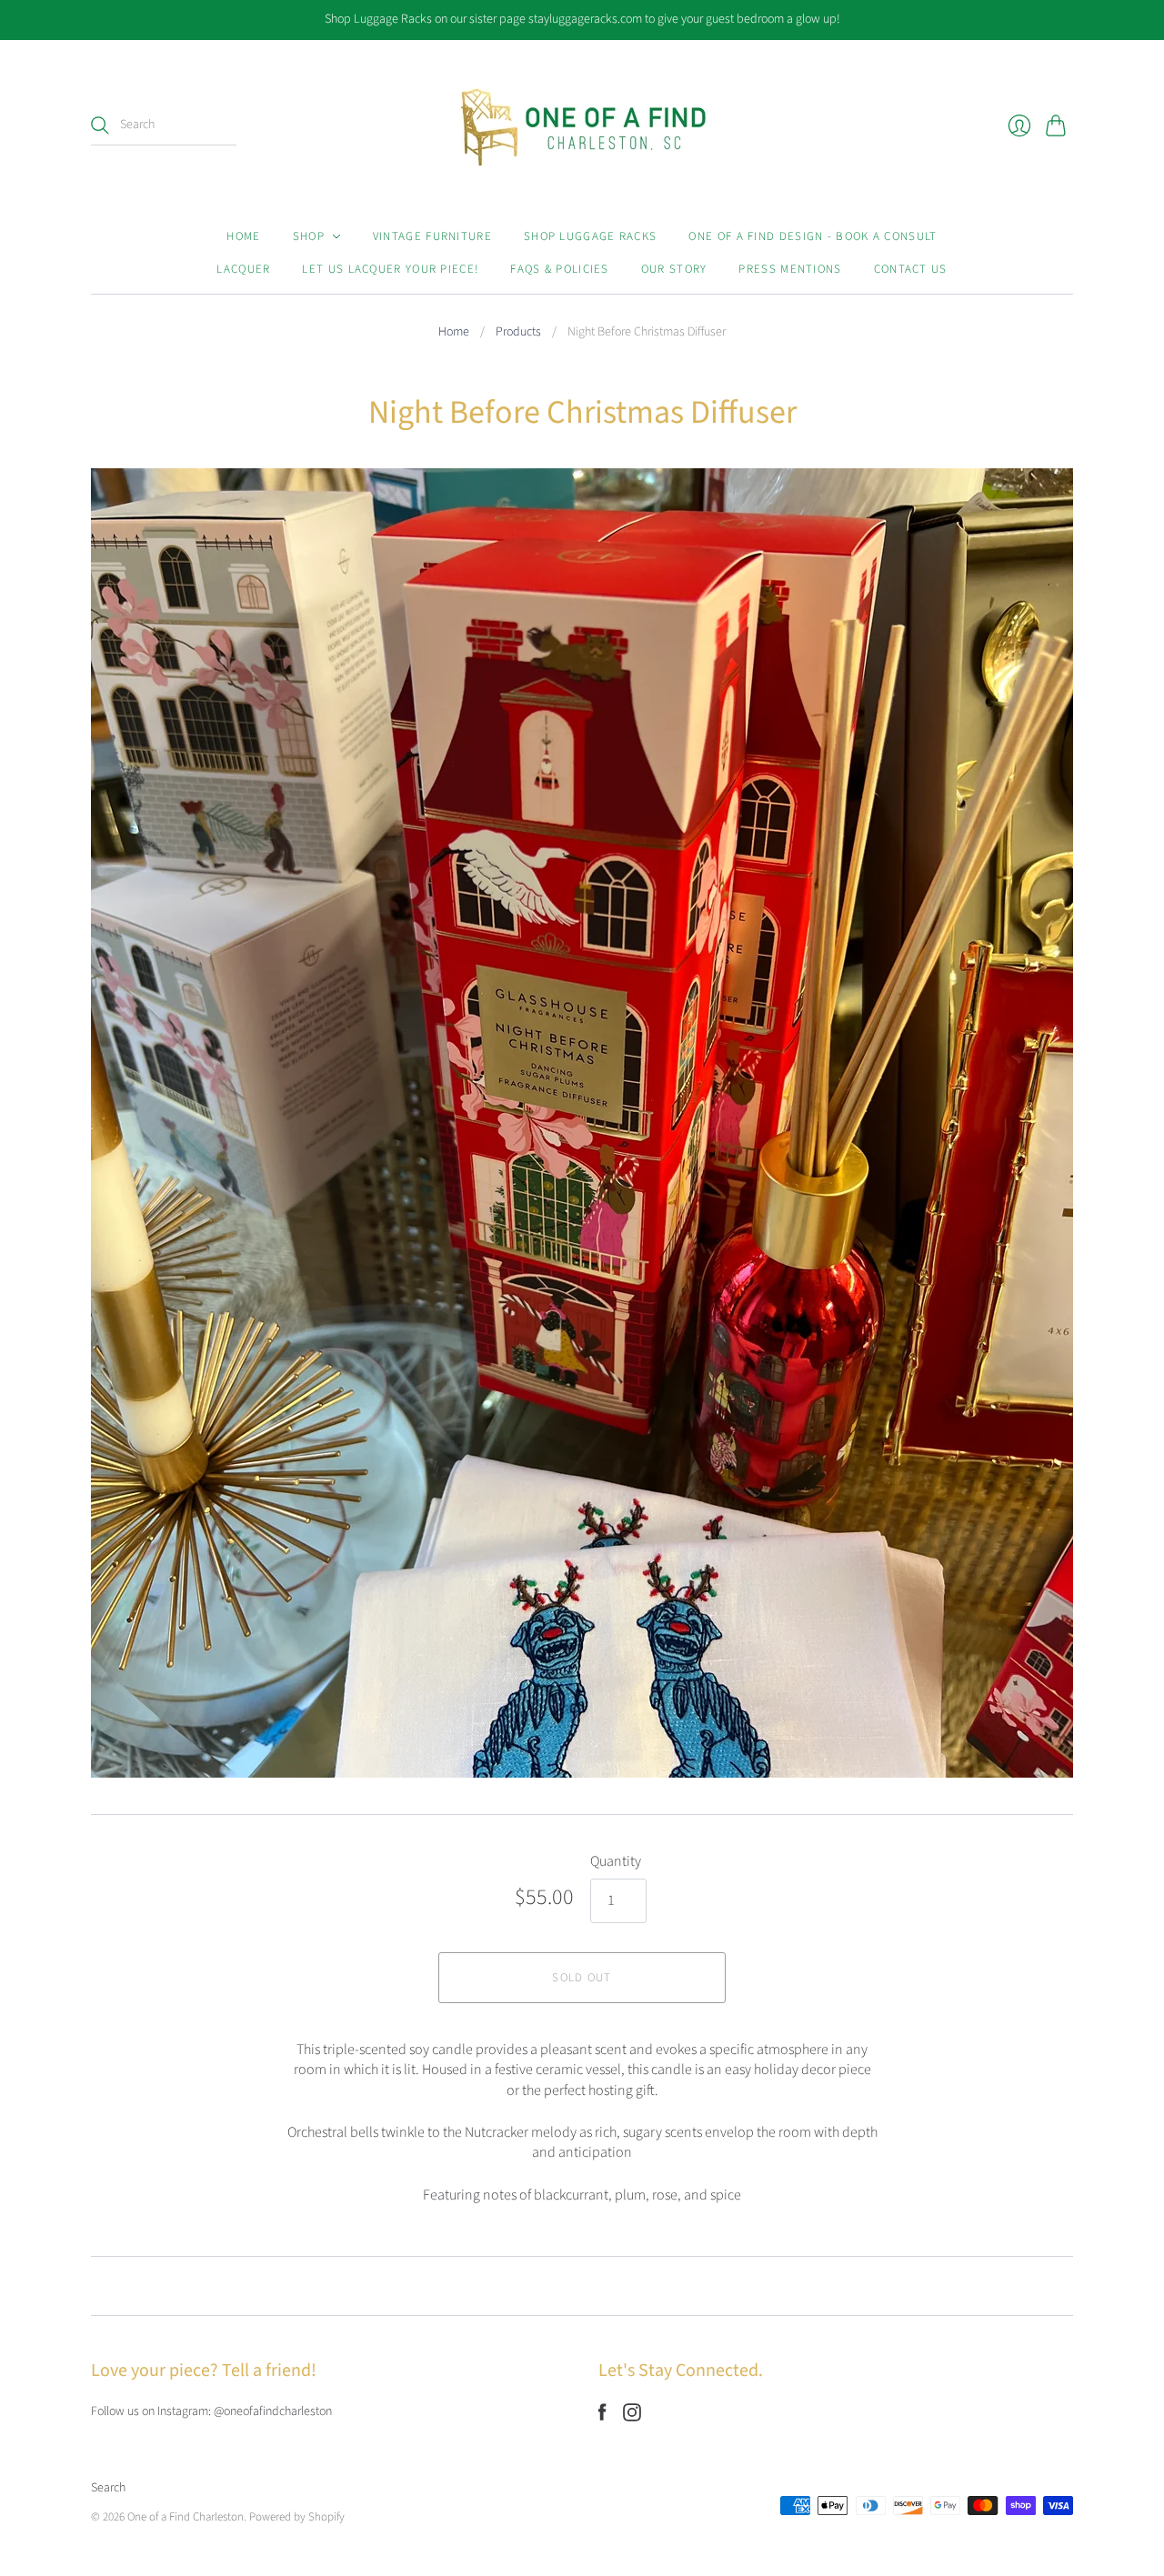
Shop (309, 236)
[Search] (100, 125)
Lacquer (243, 269)
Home (243, 236)
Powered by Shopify (297, 2517)
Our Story (674, 269)
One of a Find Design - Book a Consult (813, 236)
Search (108, 2488)
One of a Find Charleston (186, 2517)
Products (518, 332)
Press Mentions (790, 269)
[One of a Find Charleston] (582, 126)
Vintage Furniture (432, 236)
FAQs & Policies (560, 269)
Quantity (616, 1861)
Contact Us (911, 269)
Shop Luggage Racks (590, 236)
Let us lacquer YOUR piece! (390, 269)
